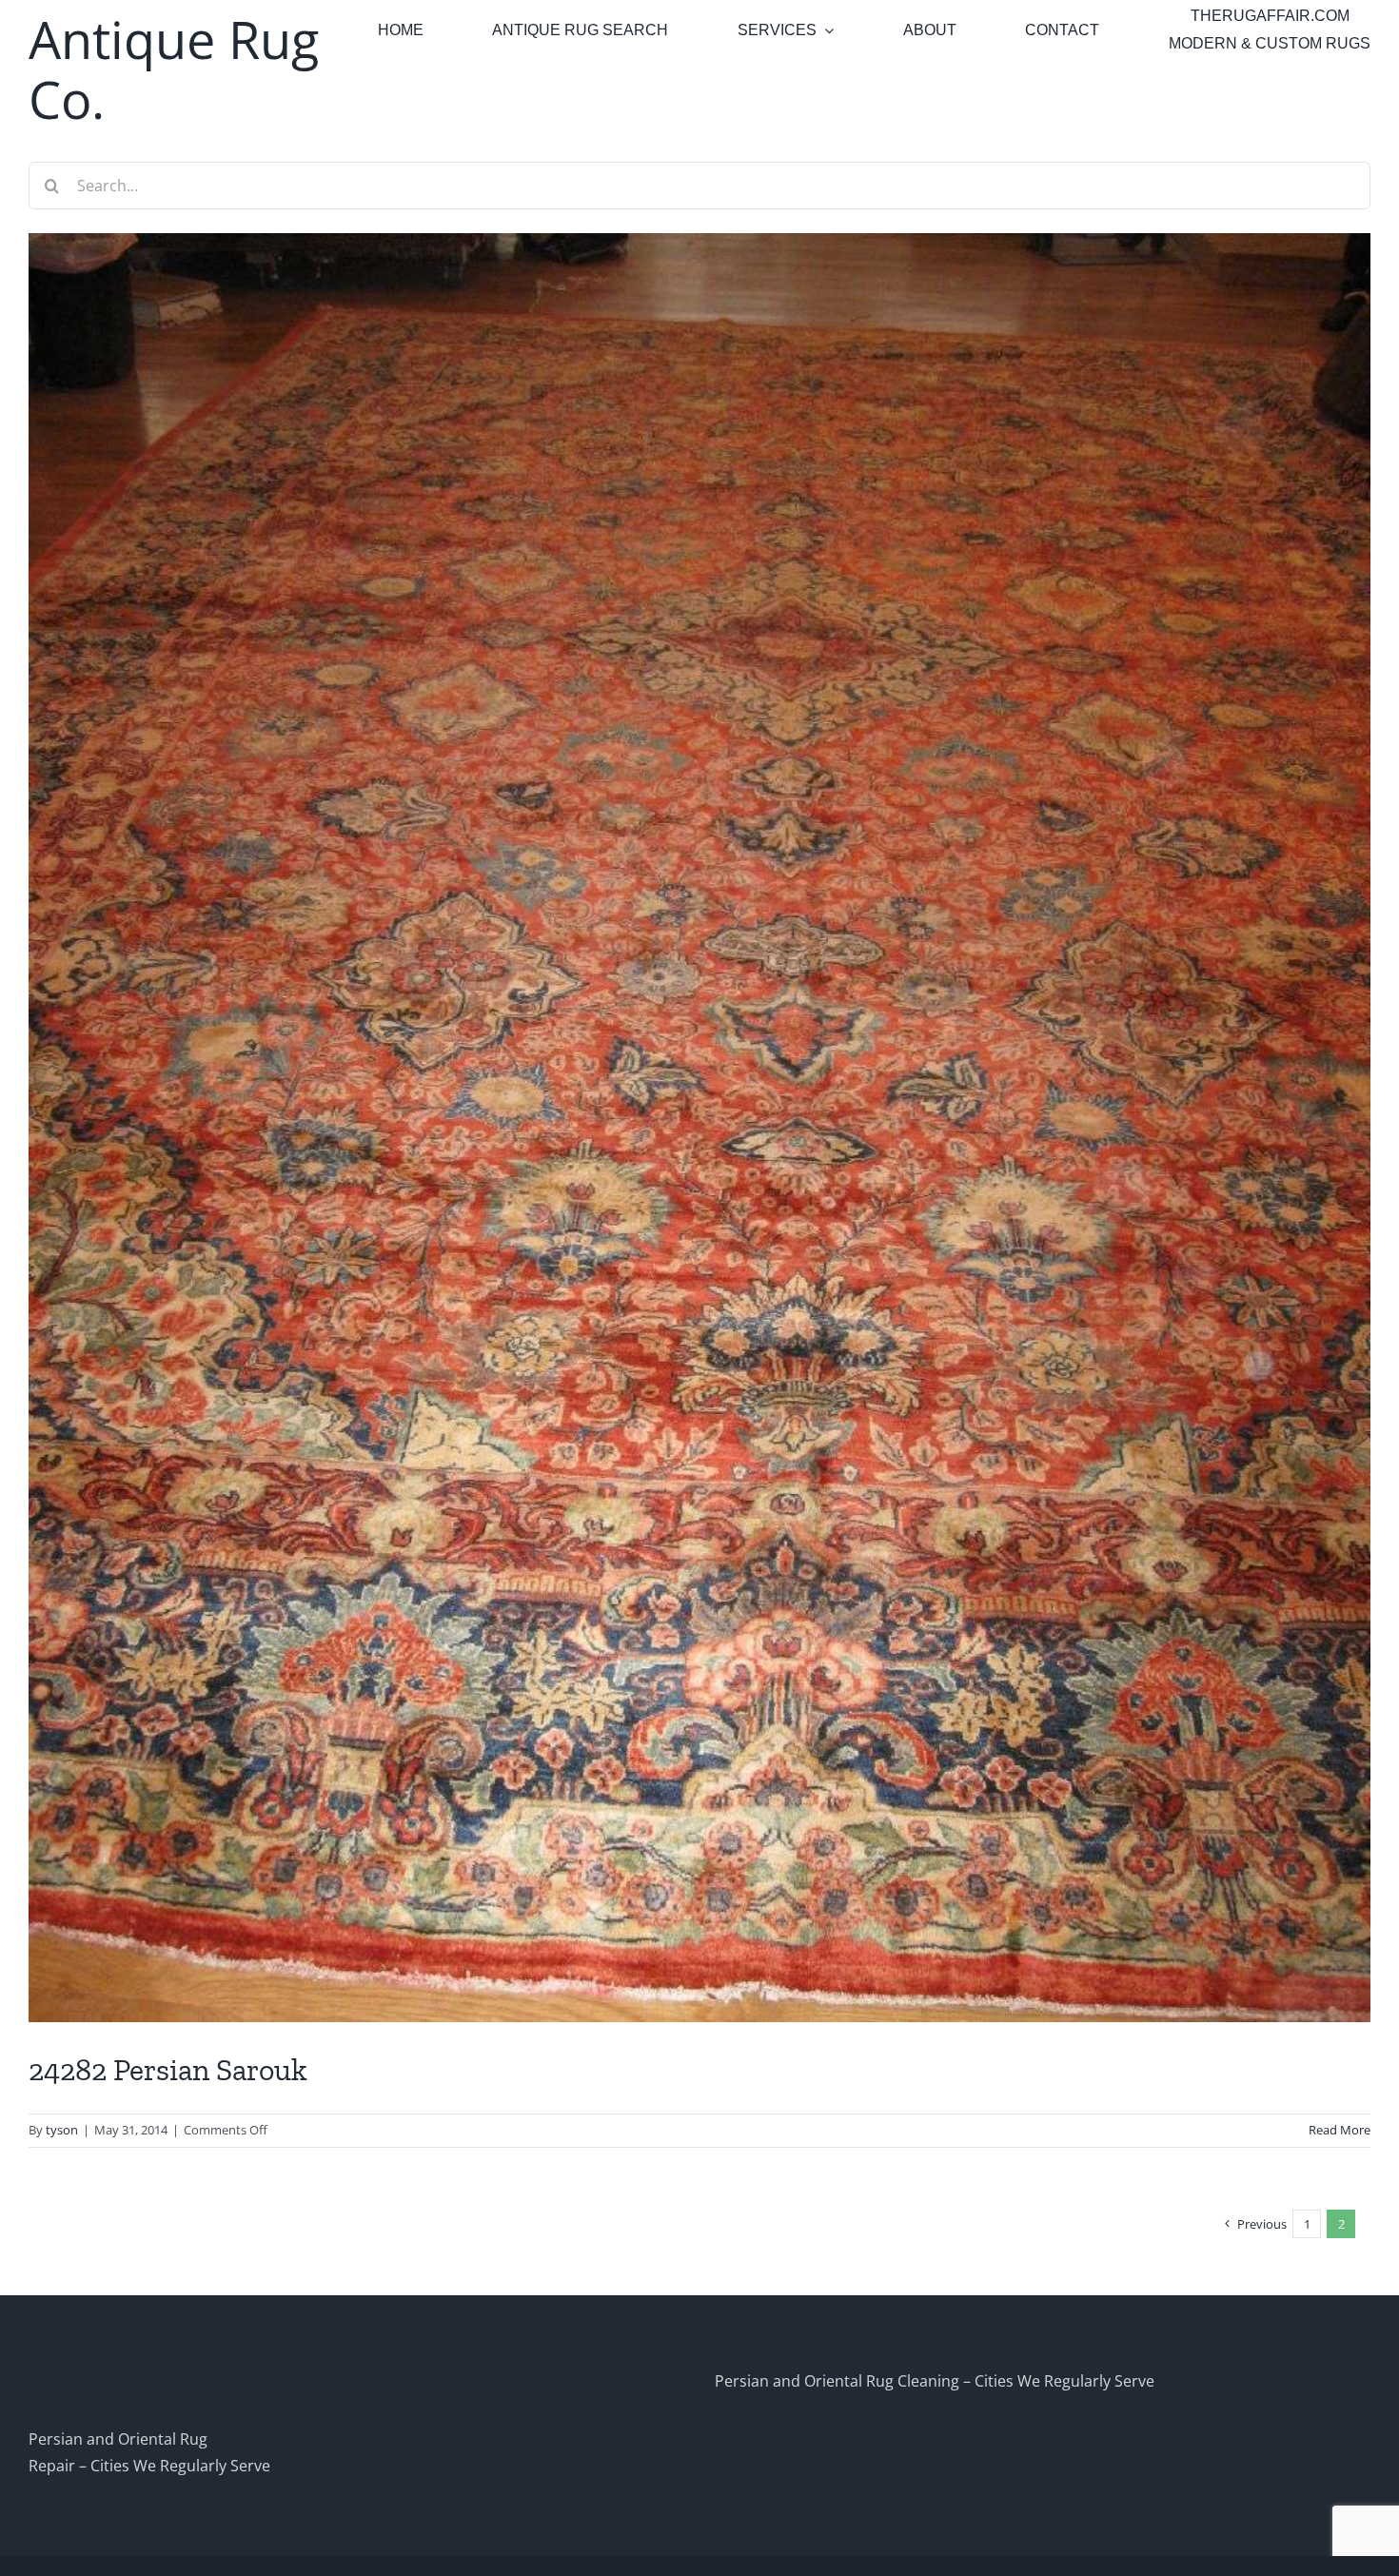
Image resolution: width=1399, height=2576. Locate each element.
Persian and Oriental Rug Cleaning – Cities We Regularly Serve (935, 2381)
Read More (1340, 2130)
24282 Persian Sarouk (168, 2070)
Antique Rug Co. (174, 69)
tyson (62, 2130)
